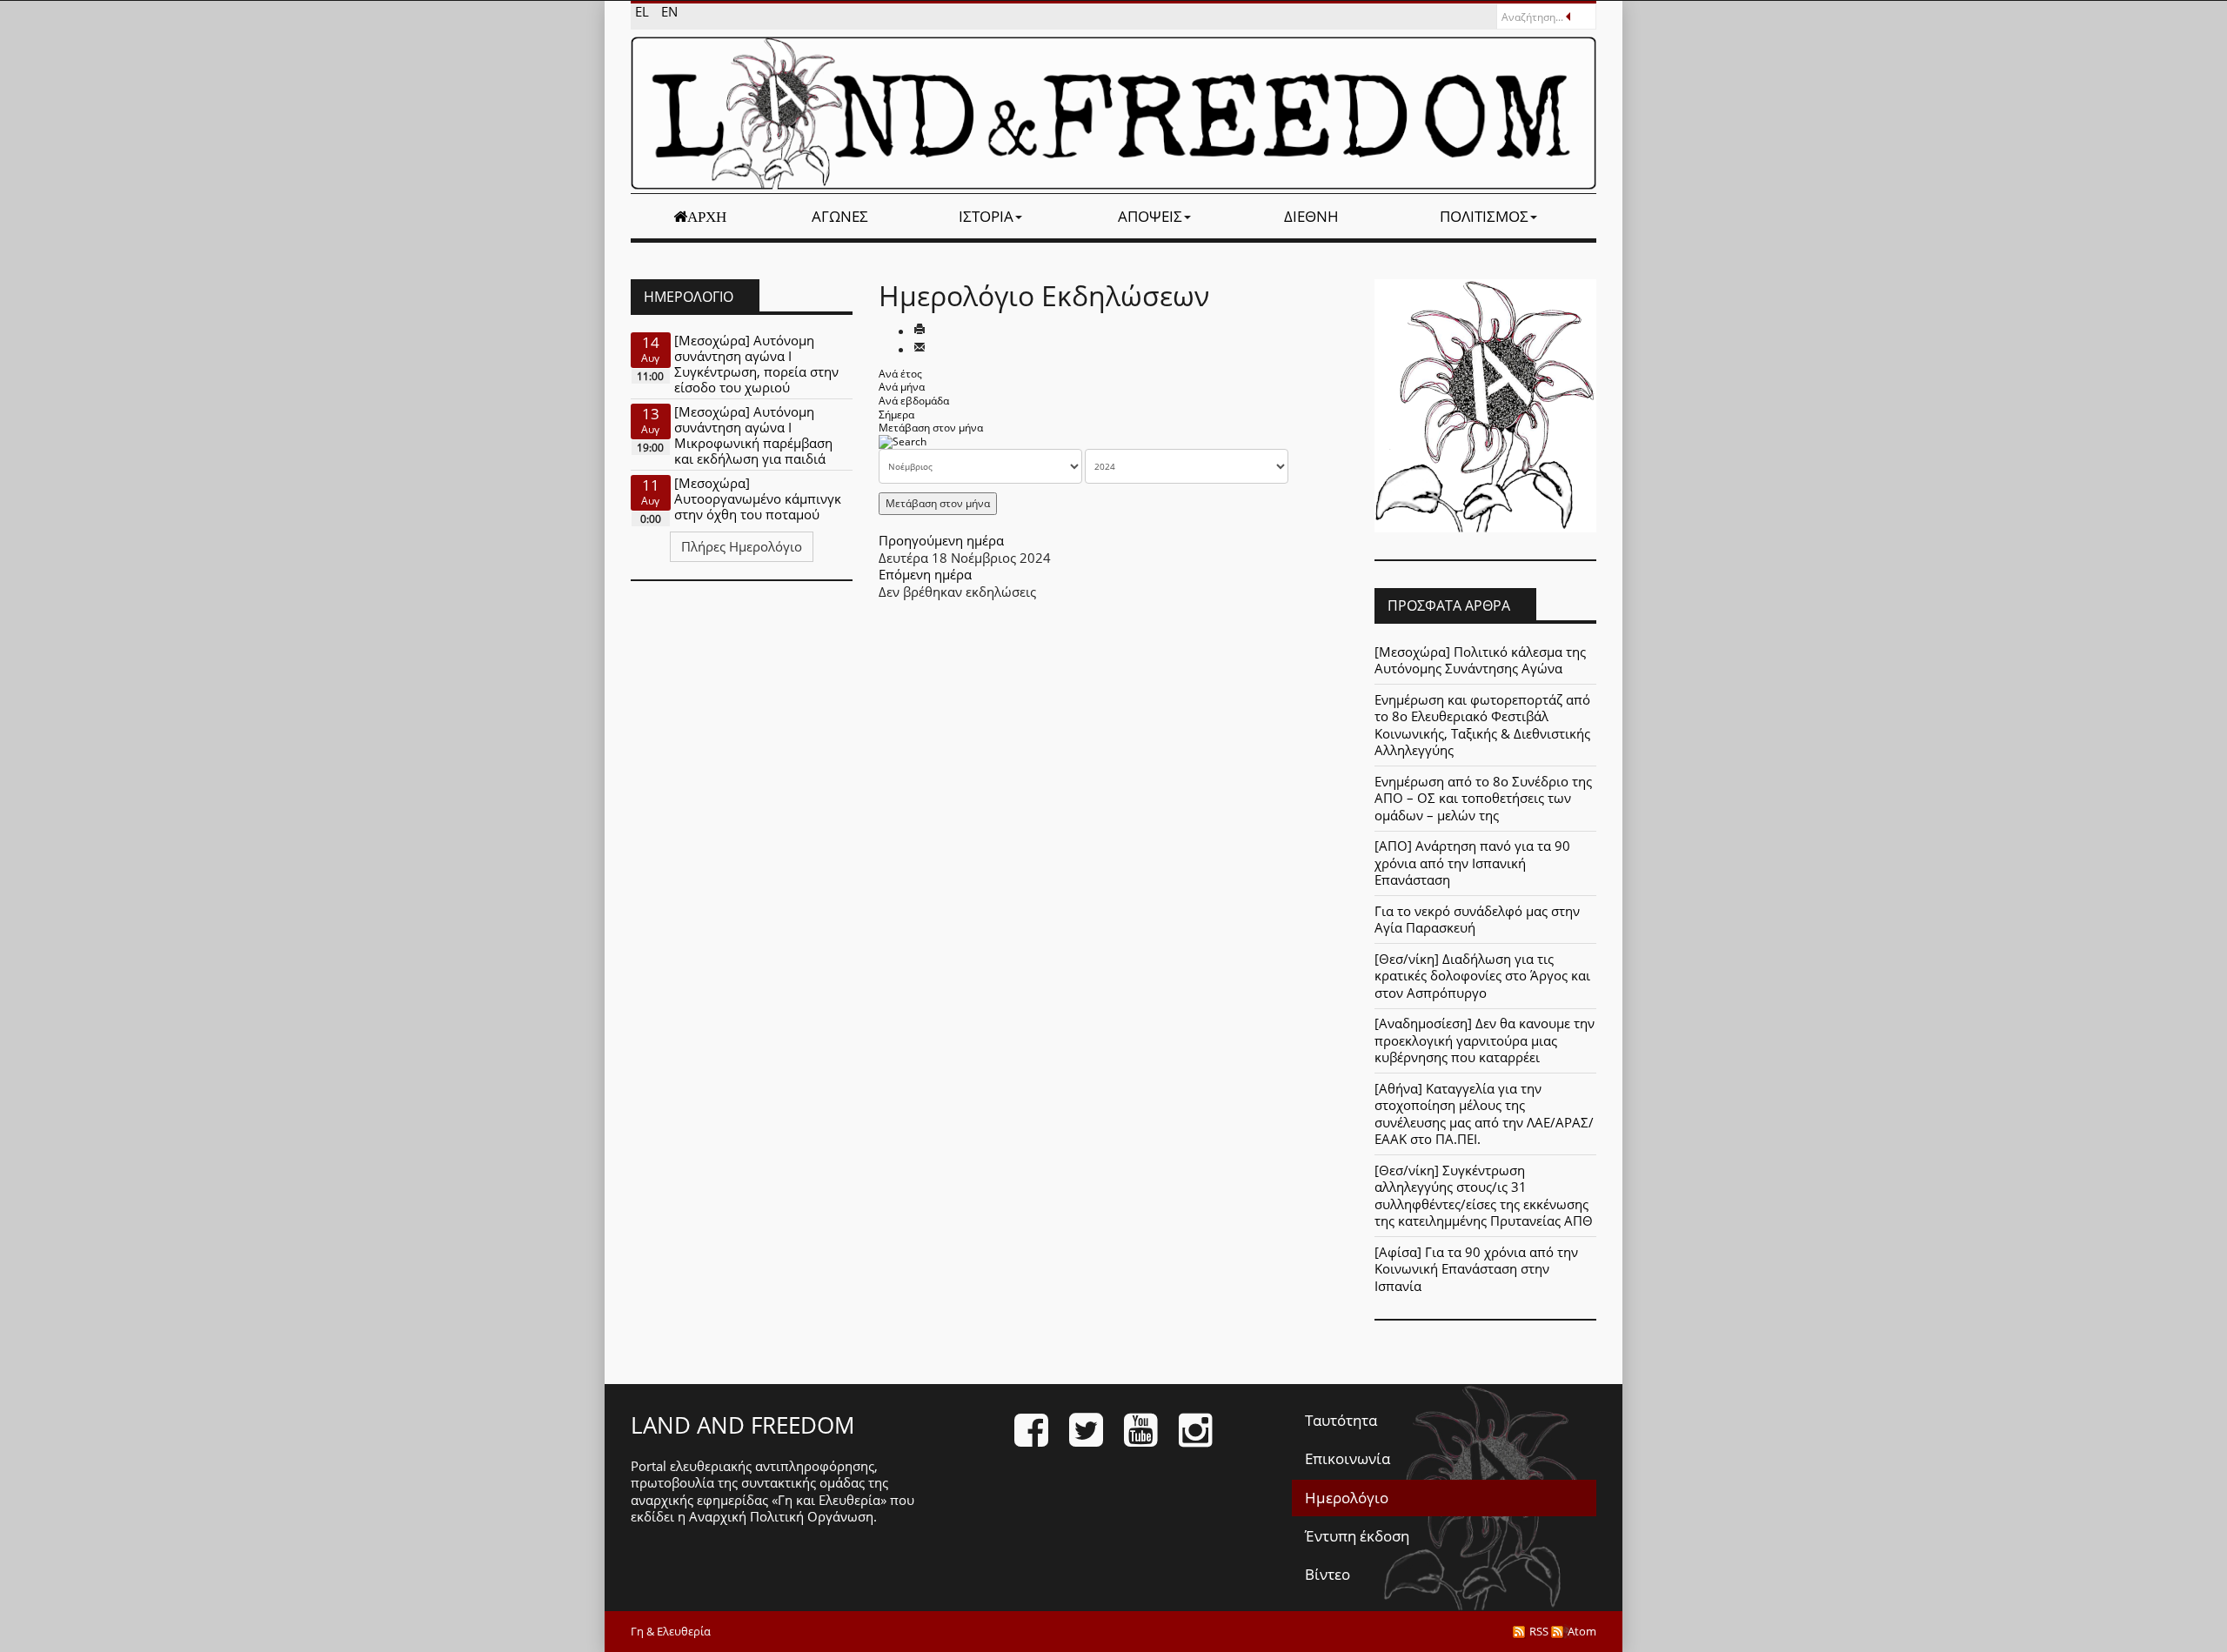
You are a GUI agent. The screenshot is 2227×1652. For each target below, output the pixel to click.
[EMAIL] (920, 349)
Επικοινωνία (1348, 1458)
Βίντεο (1328, 1574)
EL (644, 11)
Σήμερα (896, 415)
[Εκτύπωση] (920, 331)
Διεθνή (1311, 216)
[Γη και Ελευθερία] (1113, 113)
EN (669, 11)
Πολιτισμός (1484, 216)
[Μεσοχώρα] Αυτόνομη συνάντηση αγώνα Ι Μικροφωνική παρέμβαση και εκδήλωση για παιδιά (753, 435)
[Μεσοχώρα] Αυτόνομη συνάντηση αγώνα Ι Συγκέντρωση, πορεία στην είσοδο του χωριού (756, 364)
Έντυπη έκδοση (1357, 1536)
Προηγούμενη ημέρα (941, 540)
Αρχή (707, 217)
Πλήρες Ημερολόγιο (742, 546)
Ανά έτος (900, 374)
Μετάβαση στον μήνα (931, 428)
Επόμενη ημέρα (925, 574)
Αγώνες (840, 216)
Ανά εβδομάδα (914, 401)
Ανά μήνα (902, 387)
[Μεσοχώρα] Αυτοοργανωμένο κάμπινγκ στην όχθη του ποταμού (758, 498)
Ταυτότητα (1341, 1420)
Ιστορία (986, 216)
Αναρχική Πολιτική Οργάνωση (781, 1516)
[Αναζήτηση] (903, 441)
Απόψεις (1150, 216)
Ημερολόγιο (1347, 1498)
